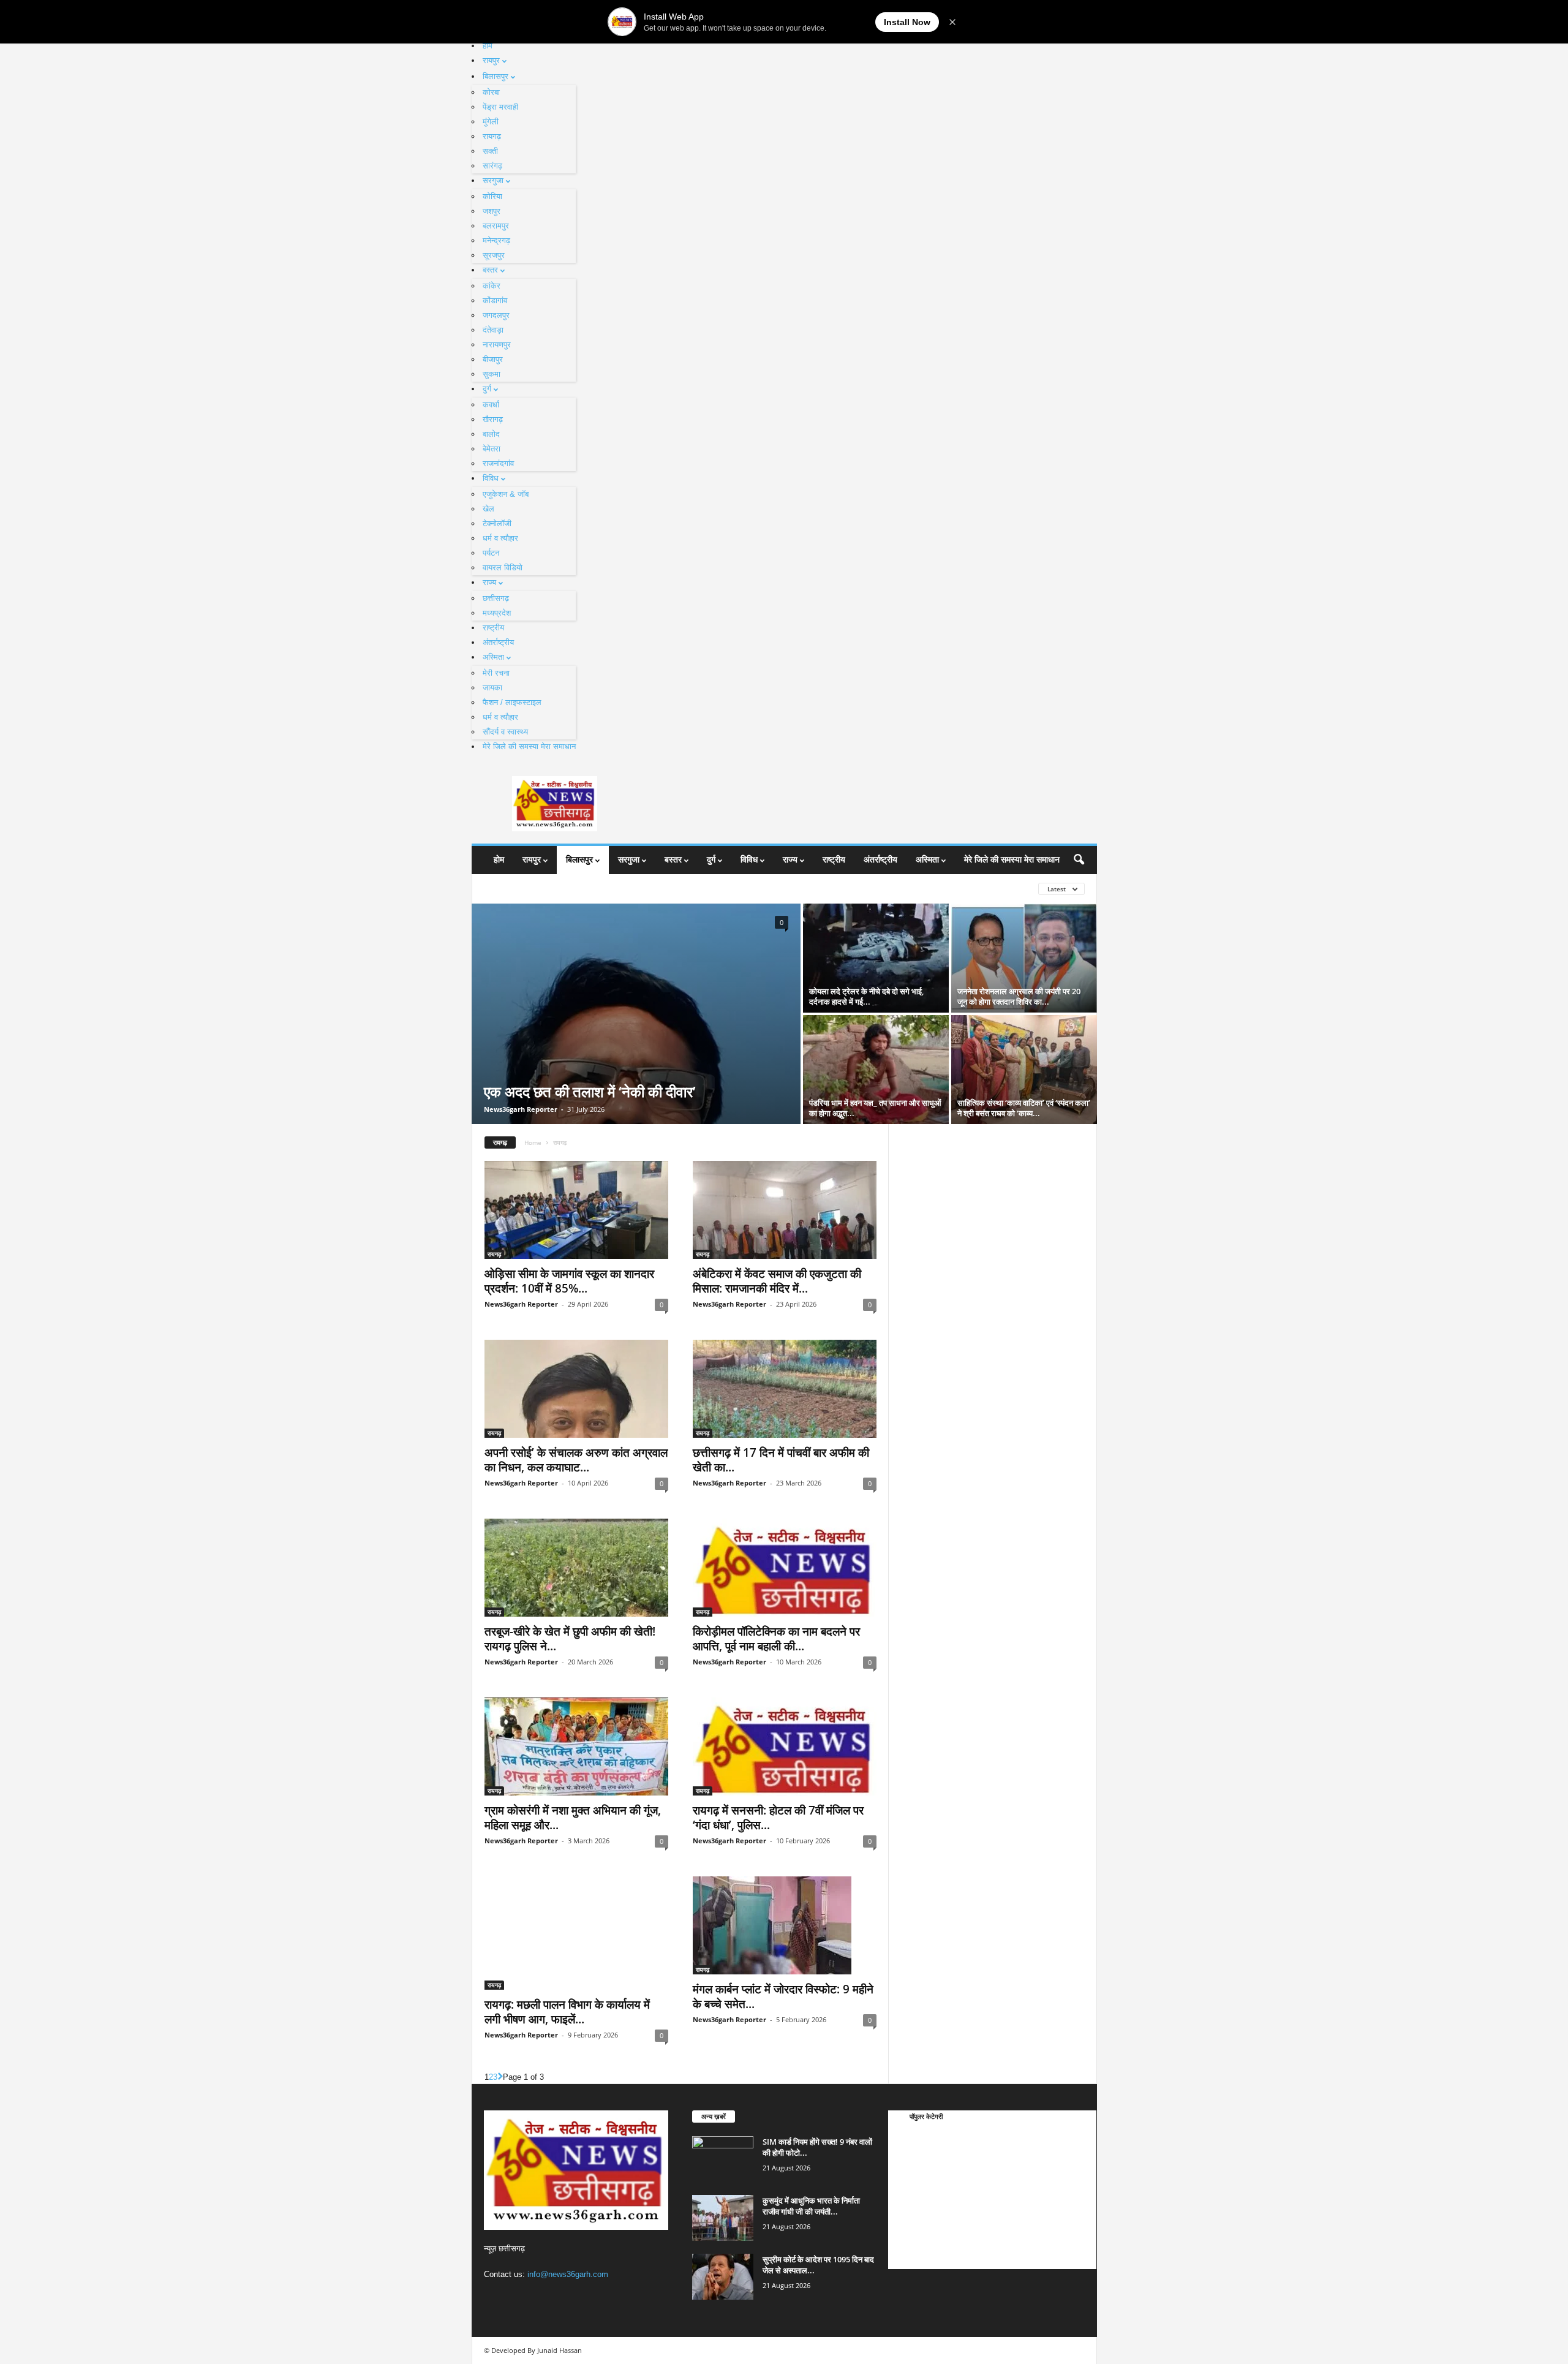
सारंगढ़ (492, 166)
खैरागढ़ (493, 419)
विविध (491, 478)
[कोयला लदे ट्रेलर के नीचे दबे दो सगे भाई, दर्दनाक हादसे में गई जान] (876, 958)
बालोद (491, 434)
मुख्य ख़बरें (915, 2155)
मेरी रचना (496, 673)
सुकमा (492, 374)
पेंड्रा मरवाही (500, 107)
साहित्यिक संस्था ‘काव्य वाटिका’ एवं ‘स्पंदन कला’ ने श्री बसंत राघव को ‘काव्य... (1024, 1108)
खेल (488, 509)
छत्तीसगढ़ (496, 598)
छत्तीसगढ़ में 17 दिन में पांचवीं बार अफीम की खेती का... (781, 1460)
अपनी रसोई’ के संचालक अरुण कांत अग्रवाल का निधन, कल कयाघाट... (576, 1460)
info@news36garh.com (568, 2274)
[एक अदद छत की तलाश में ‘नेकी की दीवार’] (636, 1014)
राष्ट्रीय (493, 628)
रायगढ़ (492, 136)
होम (488, 46)
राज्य (489, 582)
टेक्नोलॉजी (497, 523)
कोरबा (491, 92)
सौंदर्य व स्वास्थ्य (505, 732)
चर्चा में (910, 2137)
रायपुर (491, 60)
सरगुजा (493, 180)
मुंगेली (491, 122)
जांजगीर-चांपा (919, 2229)
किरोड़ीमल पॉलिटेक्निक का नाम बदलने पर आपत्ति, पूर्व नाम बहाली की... (776, 1639)
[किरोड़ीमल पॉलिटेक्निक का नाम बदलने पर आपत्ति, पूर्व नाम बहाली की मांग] (785, 1568)
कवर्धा (491, 405)
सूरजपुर (494, 255)
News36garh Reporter (521, 1109)
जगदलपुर (496, 315)
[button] (1079, 860)
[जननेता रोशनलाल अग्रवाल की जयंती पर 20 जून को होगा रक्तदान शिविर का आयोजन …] (1024, 958)
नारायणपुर (497, 345)
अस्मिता (493, 657)
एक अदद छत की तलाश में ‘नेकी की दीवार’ (590, 1091)
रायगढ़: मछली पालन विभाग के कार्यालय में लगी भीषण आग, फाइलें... (567, 2012)
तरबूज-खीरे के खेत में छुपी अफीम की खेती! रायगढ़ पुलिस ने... (570, 1639)
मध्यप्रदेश (497, 613)
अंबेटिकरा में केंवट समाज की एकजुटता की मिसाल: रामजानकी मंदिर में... (777, 1281)
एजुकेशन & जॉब (506, 494)
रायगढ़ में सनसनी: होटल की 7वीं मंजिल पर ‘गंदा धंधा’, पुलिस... (778, 1818)
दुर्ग (487, 389)
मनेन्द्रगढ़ (496, 240)
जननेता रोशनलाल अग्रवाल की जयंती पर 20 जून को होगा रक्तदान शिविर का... (1019, 996)
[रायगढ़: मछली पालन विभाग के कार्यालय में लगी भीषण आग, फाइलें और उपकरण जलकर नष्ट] (576, 1933)
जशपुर (492, 211)
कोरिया (492, 196)
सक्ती (490, 151)
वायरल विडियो (503, 568)
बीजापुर (493, 359)
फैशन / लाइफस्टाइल (512, 702)
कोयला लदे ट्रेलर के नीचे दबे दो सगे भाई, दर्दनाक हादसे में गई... (866, 996)
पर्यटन (491, 553)
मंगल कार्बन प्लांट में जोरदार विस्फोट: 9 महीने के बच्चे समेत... (783, 1996)
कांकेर (492, 286)
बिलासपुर (496, 76)
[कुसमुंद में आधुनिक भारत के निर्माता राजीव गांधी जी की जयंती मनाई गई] (723, 2218)
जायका (492, 688)
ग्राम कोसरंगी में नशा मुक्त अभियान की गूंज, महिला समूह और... (573, 1818)
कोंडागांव (495, 300)
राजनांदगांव (498, 463)
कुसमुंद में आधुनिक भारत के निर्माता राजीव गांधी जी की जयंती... (811, 2206)
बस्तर (490, 270)
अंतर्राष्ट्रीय (498, 642)
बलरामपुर (496, 226)
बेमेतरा (492, 449)
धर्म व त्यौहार (500, 538)
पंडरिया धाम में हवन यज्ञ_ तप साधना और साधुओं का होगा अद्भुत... (875, 1108)
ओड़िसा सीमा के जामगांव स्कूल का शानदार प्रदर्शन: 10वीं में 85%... (569, 1281)
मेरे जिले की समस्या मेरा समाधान (529, 746)
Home (533, 1142)
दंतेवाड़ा (493, 330)
